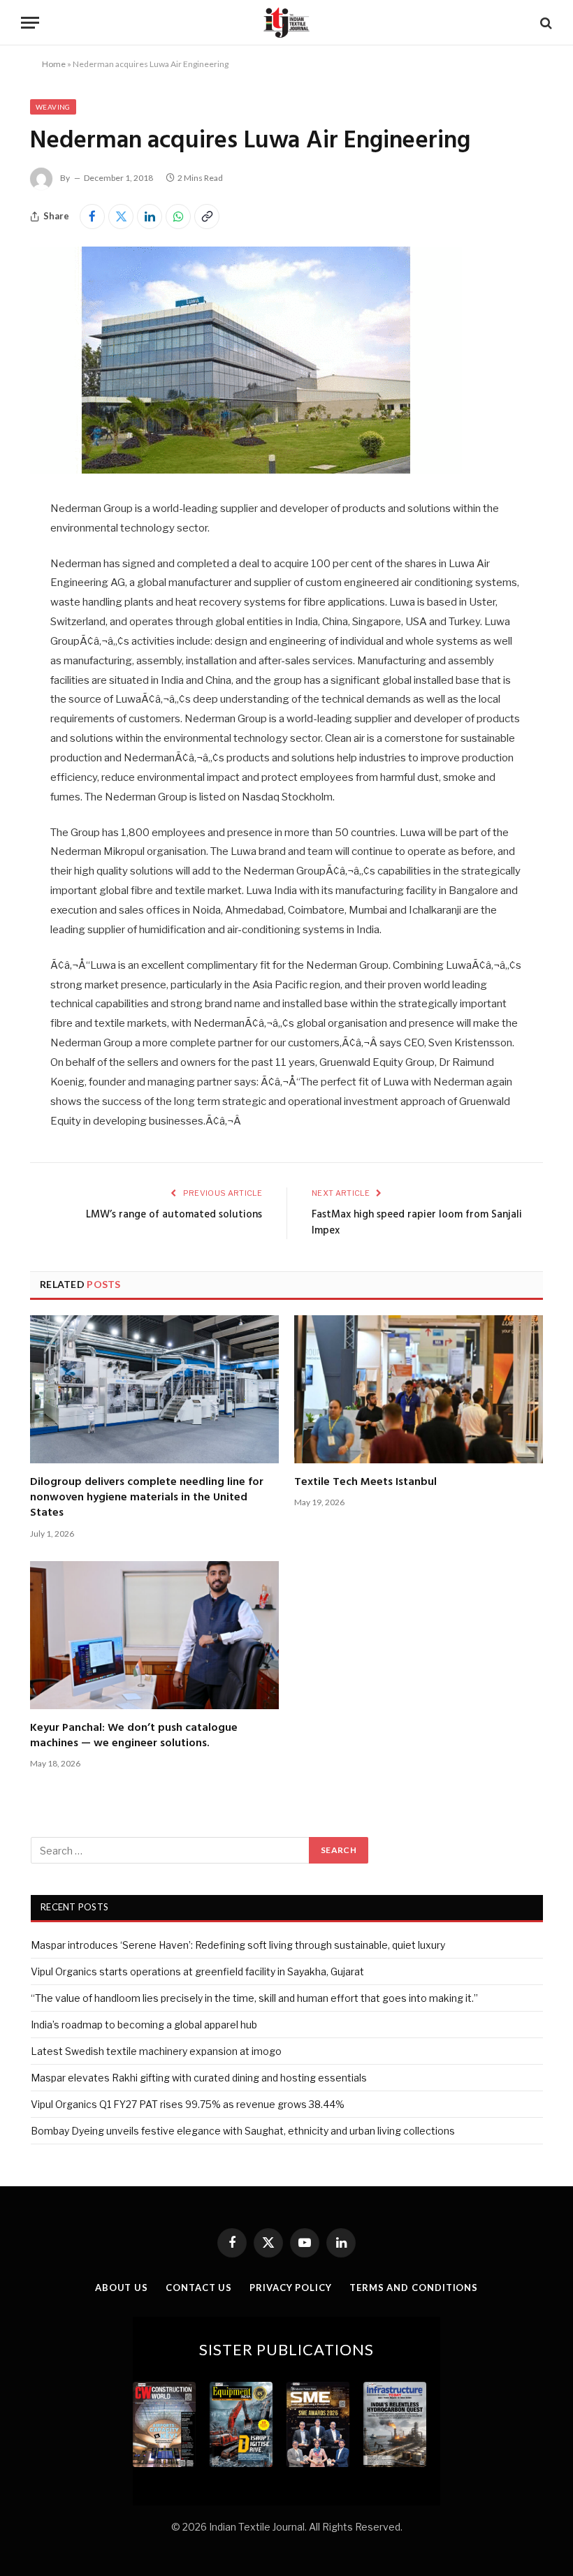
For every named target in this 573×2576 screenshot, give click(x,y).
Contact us (199, 2288)
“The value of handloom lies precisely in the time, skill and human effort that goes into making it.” (254, 1998)
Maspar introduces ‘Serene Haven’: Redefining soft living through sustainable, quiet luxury (238, 1945)
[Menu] (30, 23)
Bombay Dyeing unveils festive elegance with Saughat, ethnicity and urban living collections (243, 2131)
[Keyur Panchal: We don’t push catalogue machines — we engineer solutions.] (154, 1635)
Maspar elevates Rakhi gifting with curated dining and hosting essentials (199, 2078)
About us (122, 2288)
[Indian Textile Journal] (286, 23)
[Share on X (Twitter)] (121, 217)
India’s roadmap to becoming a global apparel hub (144, 2025)
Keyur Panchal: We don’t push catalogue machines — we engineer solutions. (134, 1736)
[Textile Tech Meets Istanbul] (419, 1389)
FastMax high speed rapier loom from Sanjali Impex (417, 1223)
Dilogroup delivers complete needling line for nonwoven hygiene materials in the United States (147, 1498)
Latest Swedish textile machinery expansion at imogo (156, 2051)
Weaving (53, 107)
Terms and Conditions (414, 2288)
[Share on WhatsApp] (178, 217)
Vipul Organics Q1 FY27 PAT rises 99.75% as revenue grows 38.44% (188, 2104)
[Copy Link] (207, 217)
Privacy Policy (291, 2288)
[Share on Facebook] (92, 217)
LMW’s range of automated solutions (174, 1215)
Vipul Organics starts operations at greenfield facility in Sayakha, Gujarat (197, 1971)
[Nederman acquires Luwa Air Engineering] (246, 470)
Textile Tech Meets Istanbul (365, 1482)
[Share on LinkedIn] (150, 217)
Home (54, 64)
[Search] (545, 23)
